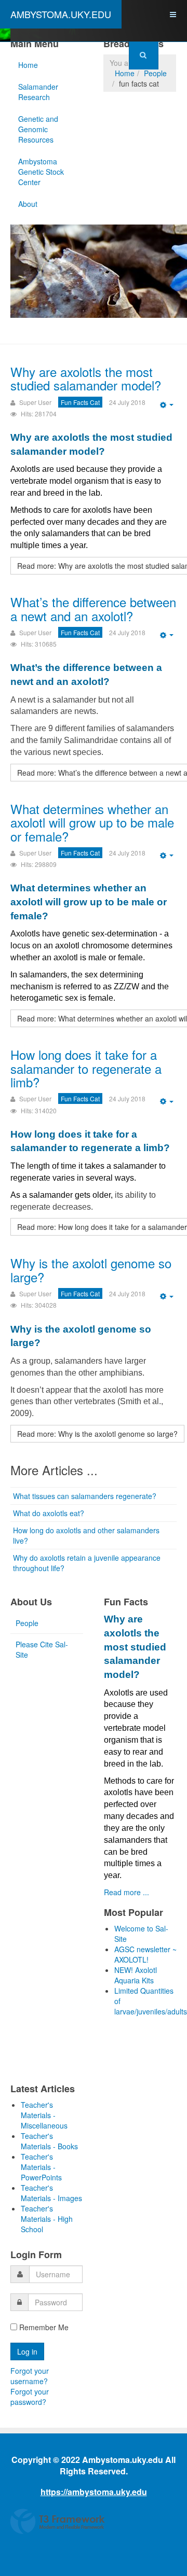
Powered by (58, 2522)
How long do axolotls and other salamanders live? (86, 1535)
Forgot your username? (30, 2376)
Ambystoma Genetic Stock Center (41, 172)
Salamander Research (38, 92)
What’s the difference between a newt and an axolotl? (93, 608)
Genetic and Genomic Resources (38, 129)
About (28, 204)
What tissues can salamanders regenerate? (85, 1496)
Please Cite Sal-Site (42, 1649)
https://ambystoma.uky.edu (94, 2492)
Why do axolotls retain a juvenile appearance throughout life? (87, 1563)
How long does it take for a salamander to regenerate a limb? (86, 1068)
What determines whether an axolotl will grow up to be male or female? (92, 822)
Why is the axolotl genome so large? (91, 1270)
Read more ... (126, 1892)
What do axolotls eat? (49, 1513)
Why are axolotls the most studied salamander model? (86, 378)
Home (28, 65)
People (155, 73)
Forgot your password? (30, 2397)
